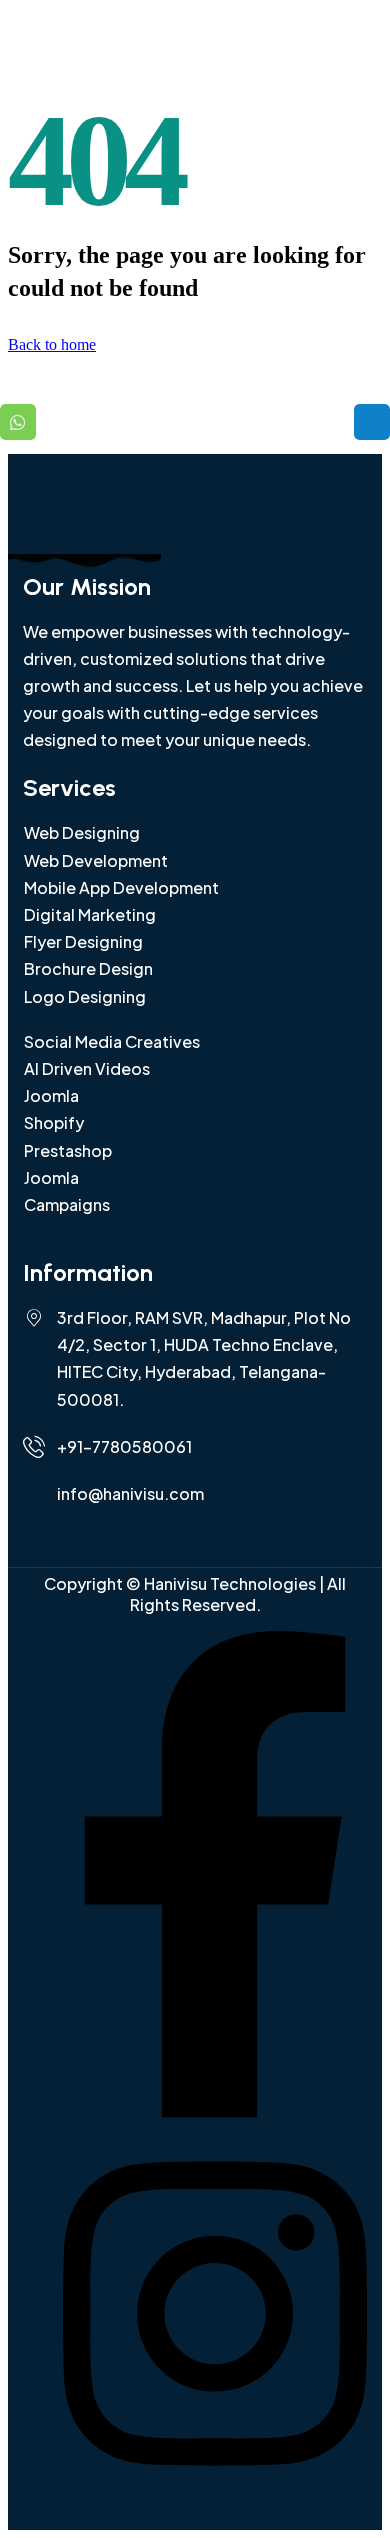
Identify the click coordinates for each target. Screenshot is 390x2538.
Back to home (52, 344)
